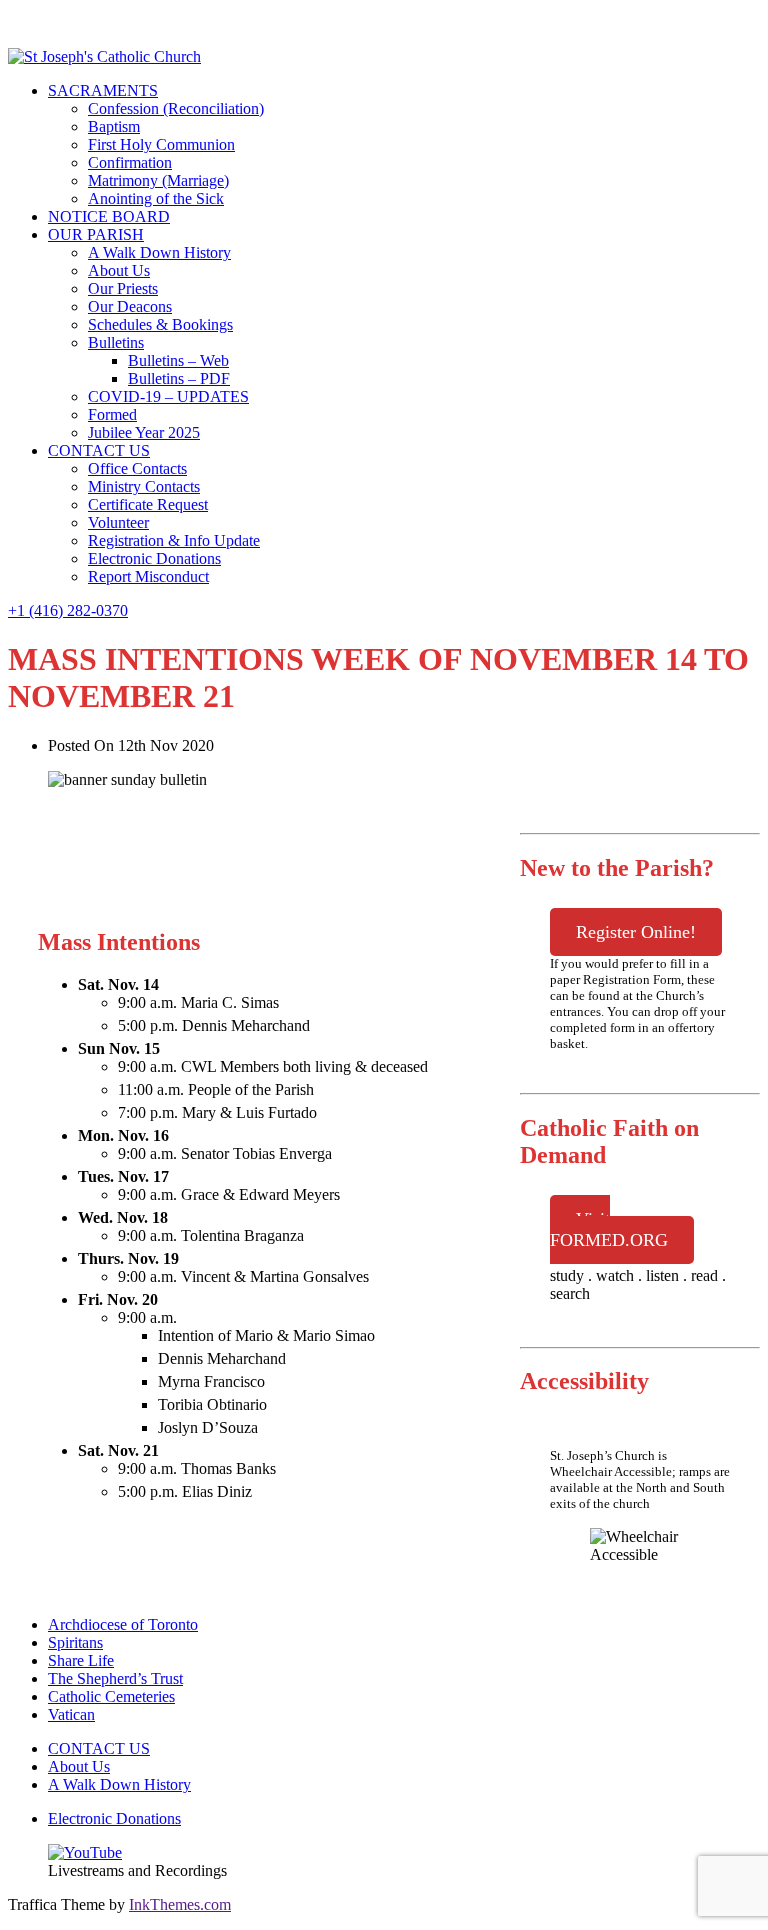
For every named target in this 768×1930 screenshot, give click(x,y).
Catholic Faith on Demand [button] (609, 1141)
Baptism (114, 126)
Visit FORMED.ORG (609, 1229)
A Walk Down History (159, 252)
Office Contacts (137, 468)
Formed (112, 414)
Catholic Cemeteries (111, 1696)
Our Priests (123, 288)
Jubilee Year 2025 (144, 432)
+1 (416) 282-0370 (68, 610)
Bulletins (116, 342)
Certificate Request (148, 504)
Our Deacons (130, 306)
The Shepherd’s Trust (115, 1678)
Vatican (71, 1714)
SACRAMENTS (103, 90)
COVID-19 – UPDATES (168, 396)
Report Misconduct (148, 576)
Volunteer (118, 522)
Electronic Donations (154, 558)
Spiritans (75, 1642)
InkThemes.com (180, 1904)
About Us (119, 270)
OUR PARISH (96, 234)
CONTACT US (99, 450)
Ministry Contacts (144, 486)
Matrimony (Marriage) (158, 180)
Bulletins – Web (178, 360)
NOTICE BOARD (109, 216)
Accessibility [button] (584, 1381)
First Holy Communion (161, 144)
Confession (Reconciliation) (176, 108)
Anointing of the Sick (156, 198)
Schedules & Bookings (160, 324)
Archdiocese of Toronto (123, 1624)
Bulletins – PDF (179, 378)
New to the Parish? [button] (617, 868)
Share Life (81, 1660)
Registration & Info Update (174, 540)
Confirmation (130, 162)
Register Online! (636, 932)
